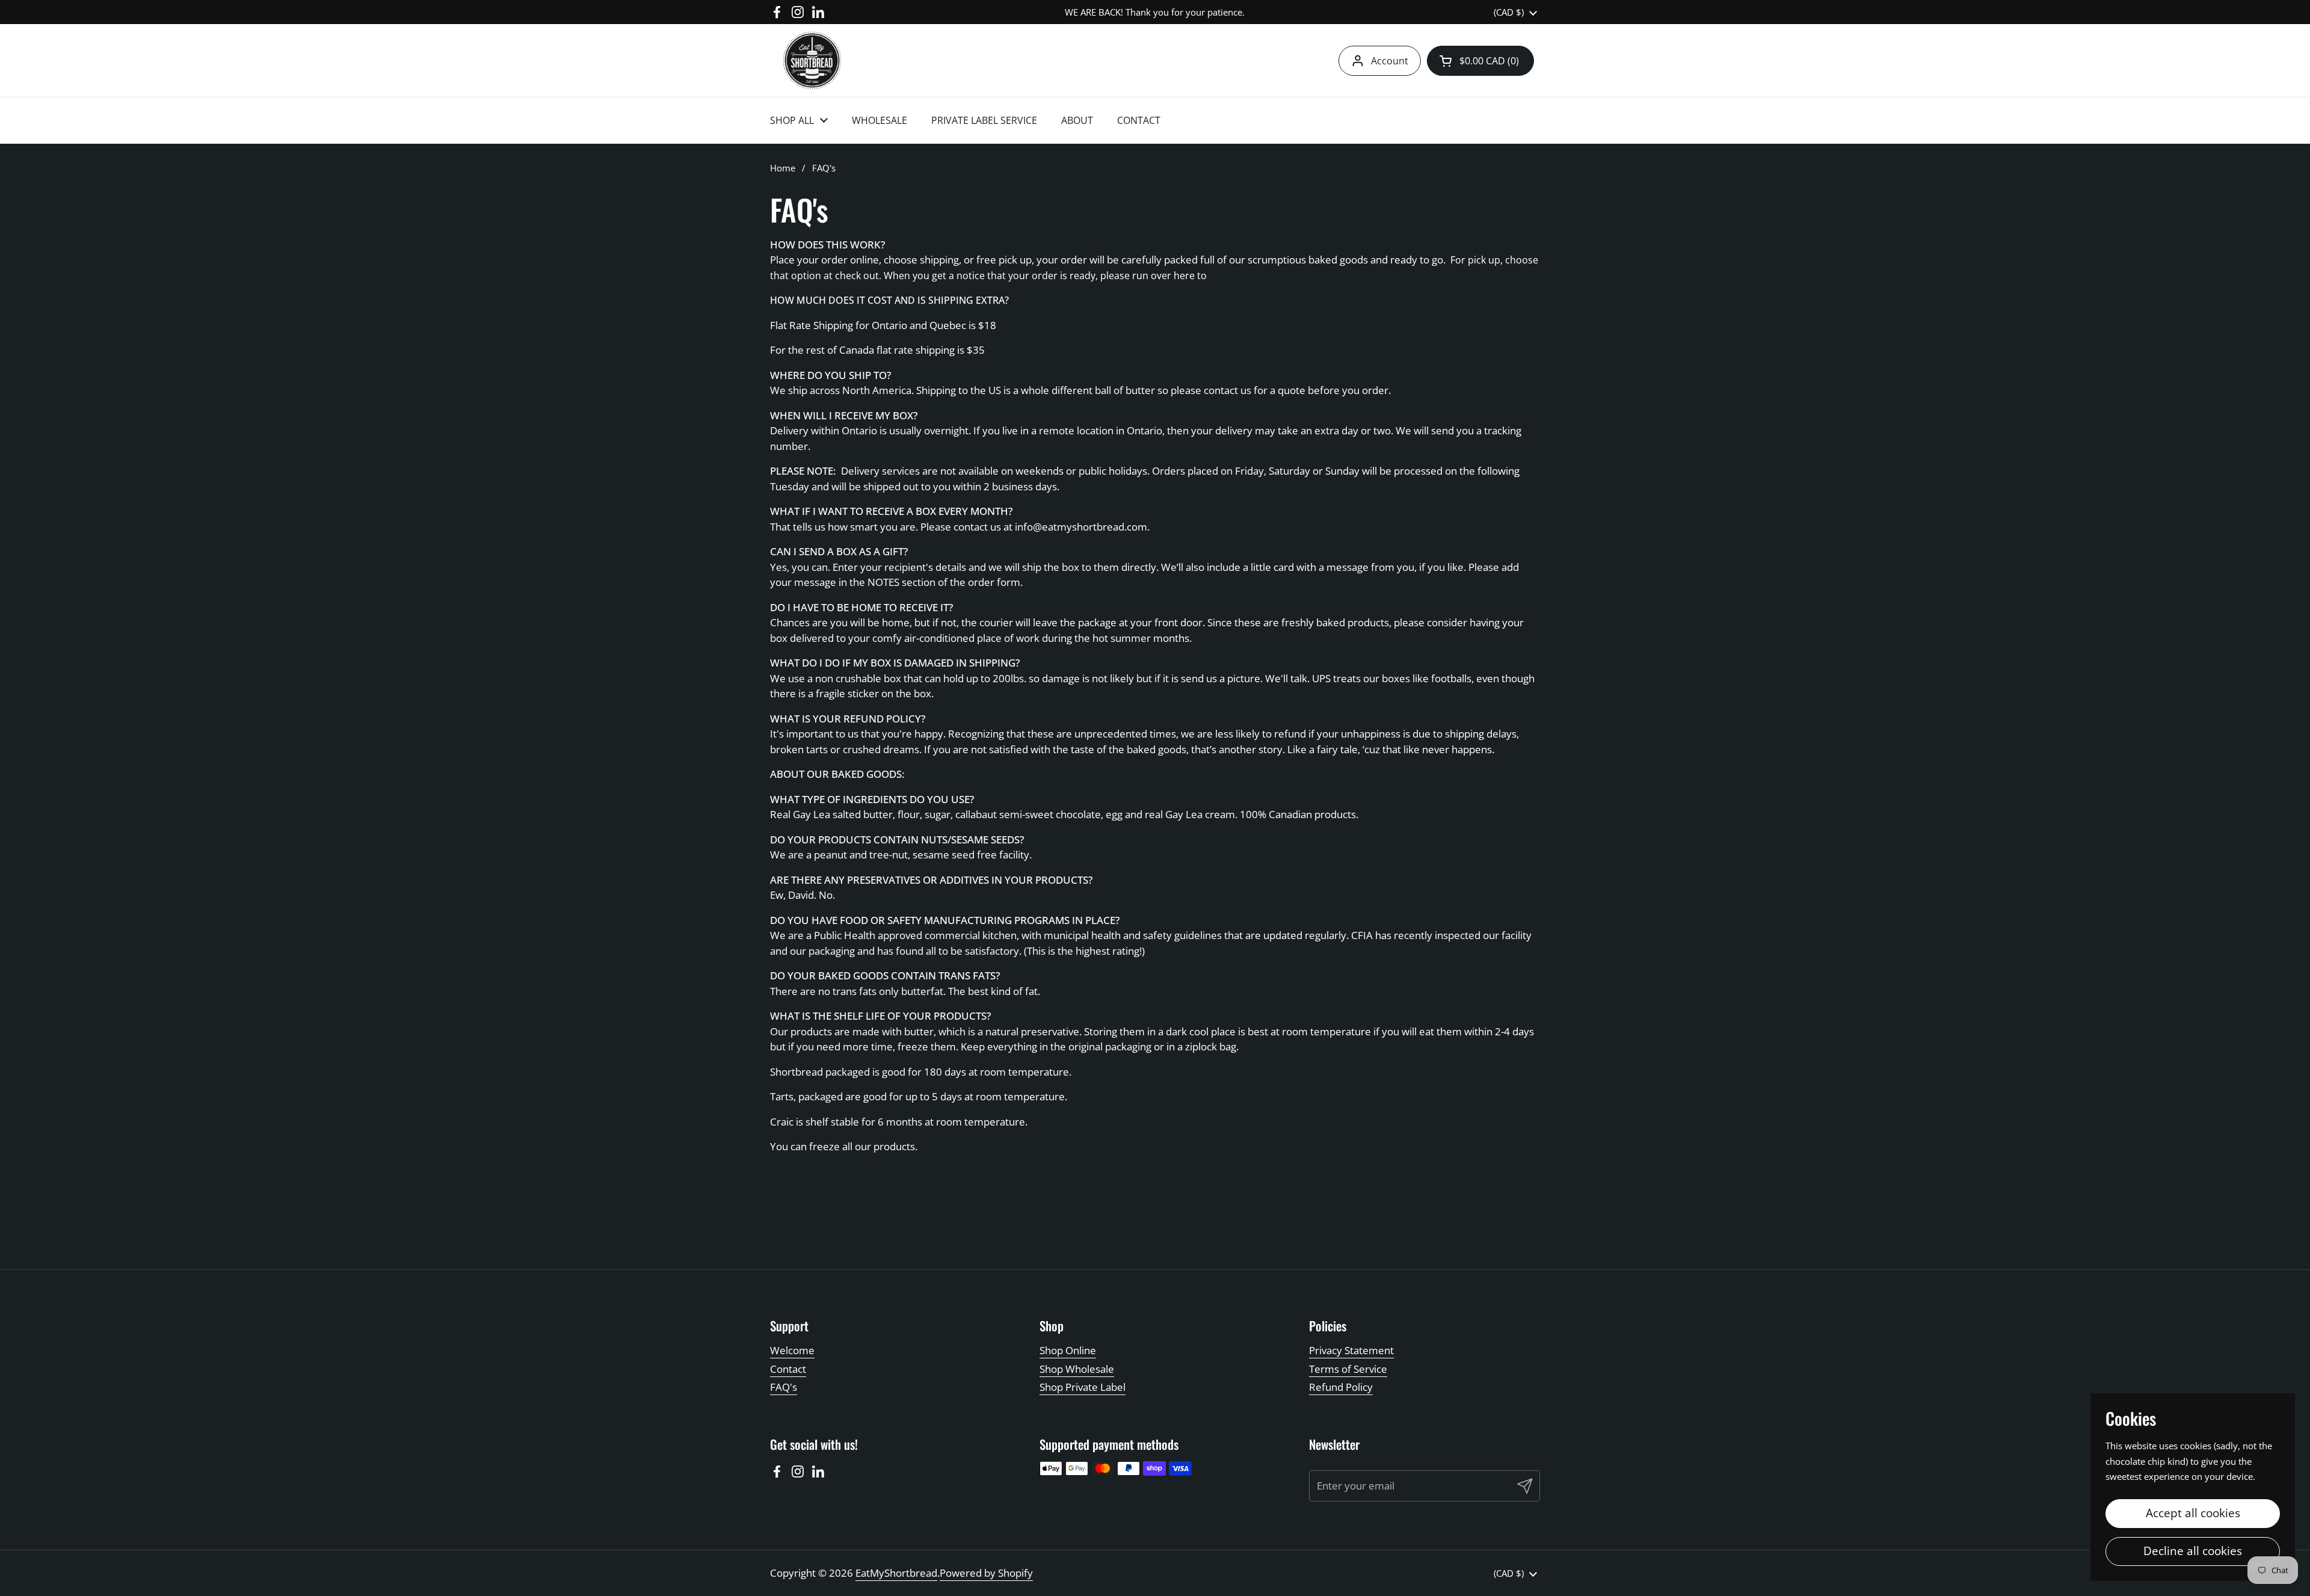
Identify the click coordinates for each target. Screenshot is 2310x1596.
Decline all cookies (2193, 1551)
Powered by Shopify (986, 1573)
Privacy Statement (1351, 1350)
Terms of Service (1348, 1369)
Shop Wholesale (1077, 1369)
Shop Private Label (1083, 1387)
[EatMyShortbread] (812, 60)
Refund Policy (1341, 1387)
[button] (1480, 61)
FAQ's (784, 1387)
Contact (788, 1369)
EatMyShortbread (896, 1573)
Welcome (792, 1350)
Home (783, 168)
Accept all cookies (2193, 1513)
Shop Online (1068, 1350)
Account (1390, 61)
